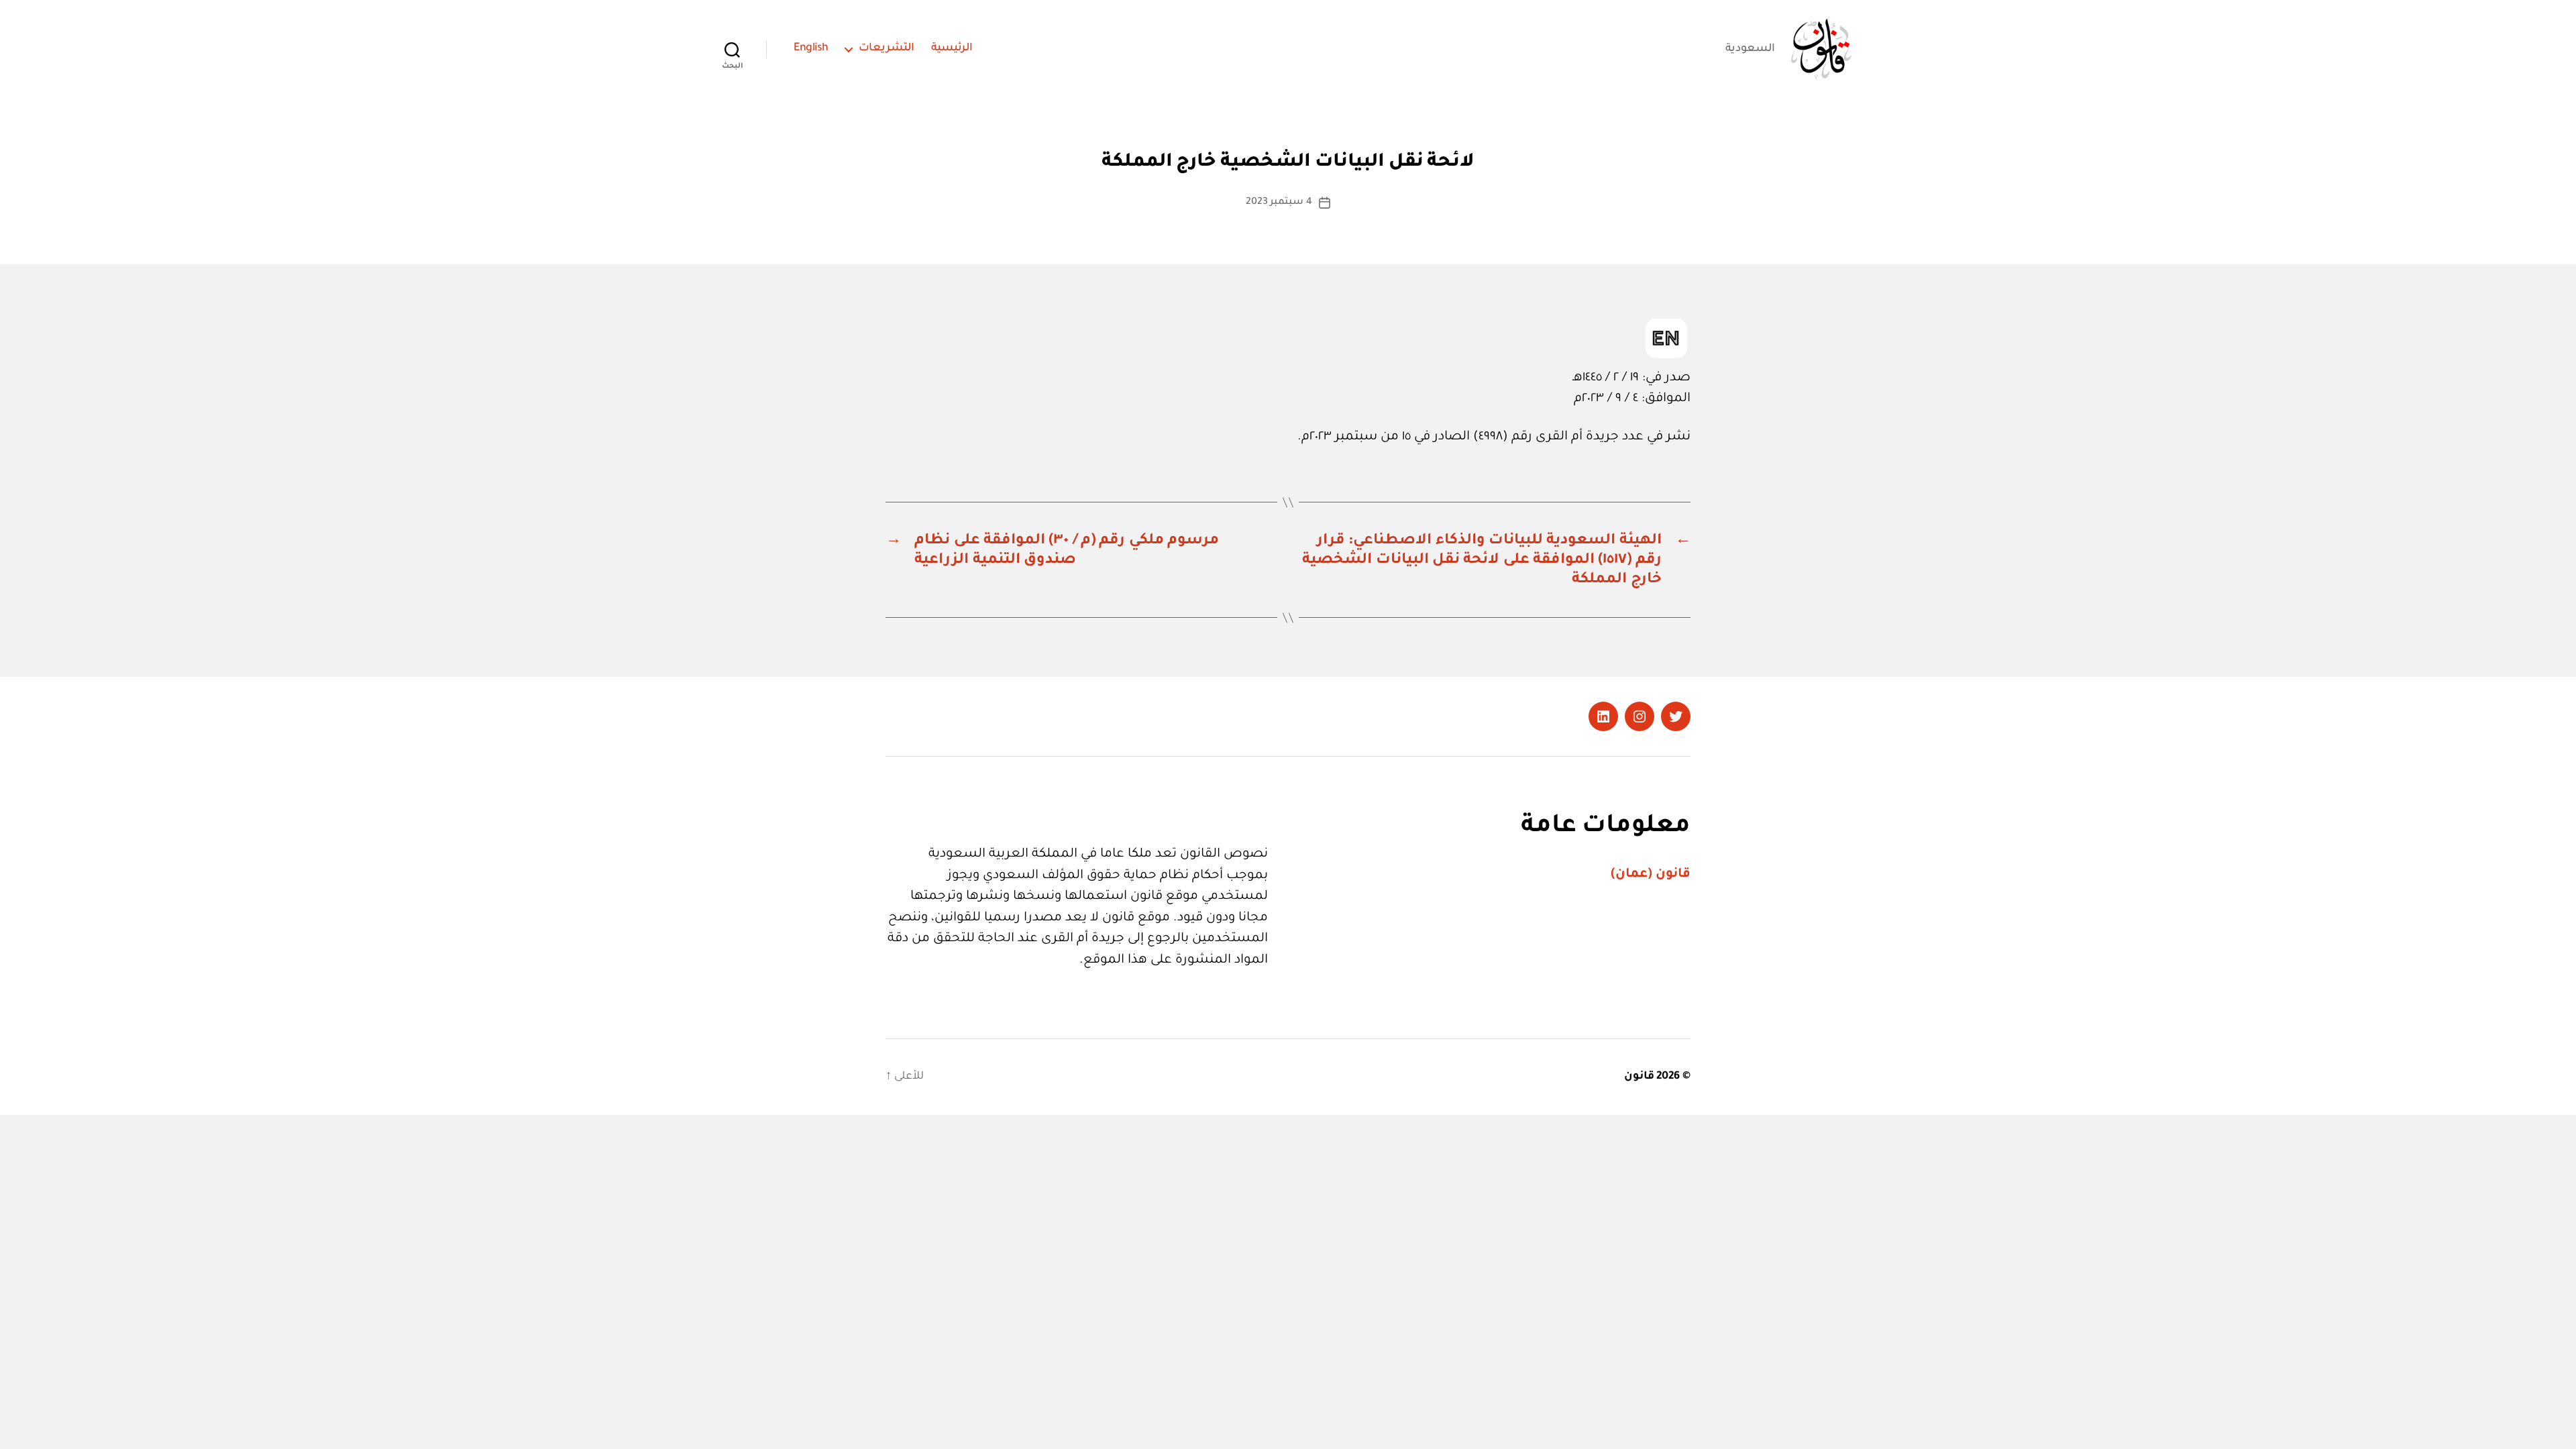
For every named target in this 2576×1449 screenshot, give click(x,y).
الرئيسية (952, 48)
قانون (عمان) (1651, 874)
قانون (1639, 1077)
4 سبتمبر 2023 (1279, 203)
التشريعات (887, 48)
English (811, 48)
